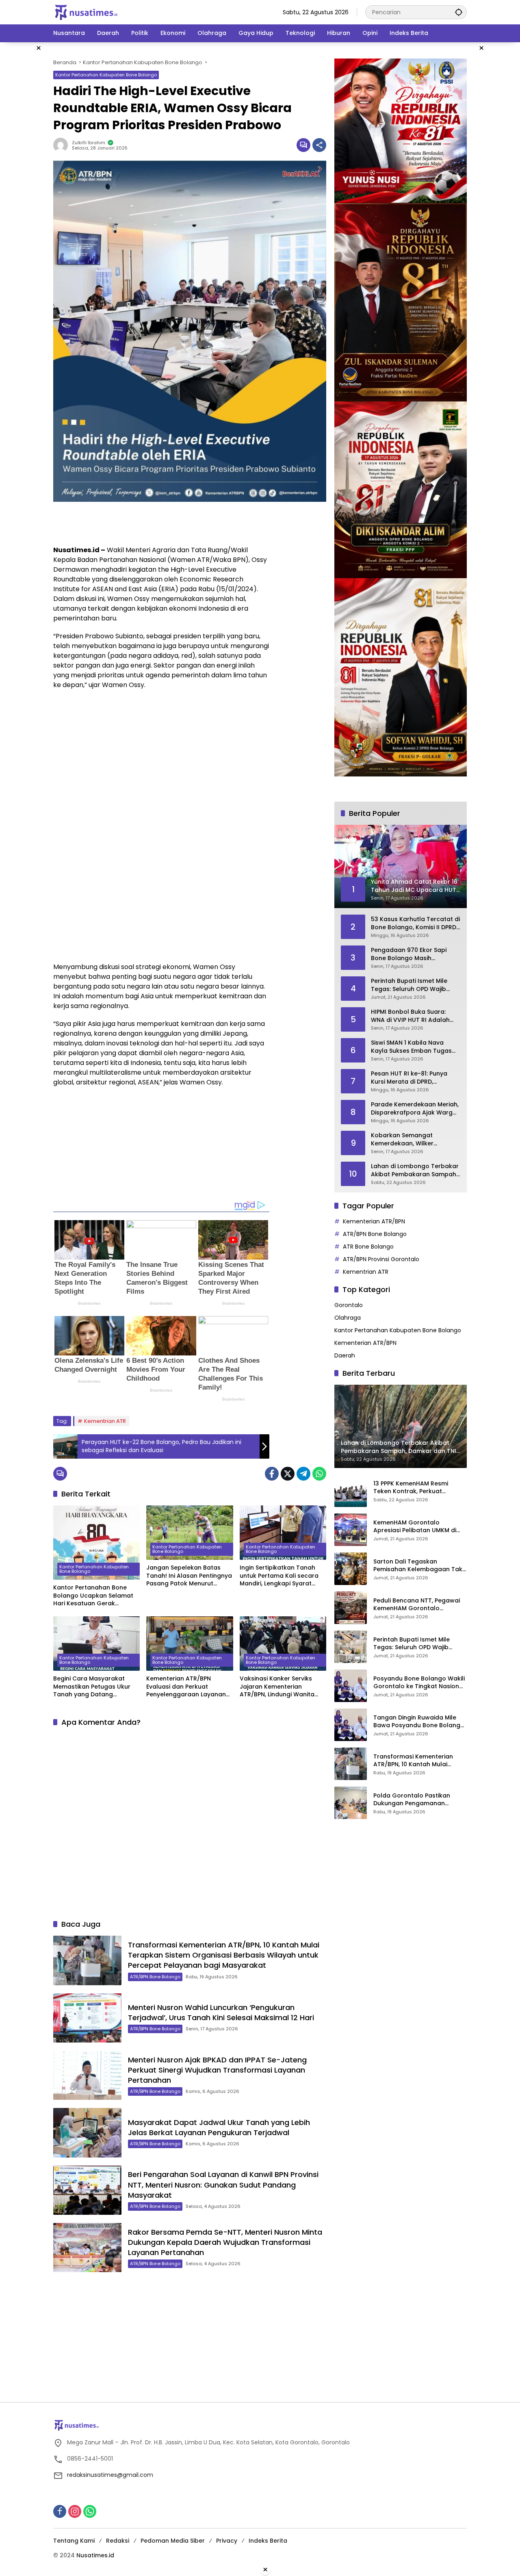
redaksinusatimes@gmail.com (110, 2475)
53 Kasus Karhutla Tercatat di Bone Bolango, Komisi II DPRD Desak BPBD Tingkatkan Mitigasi (415, 923)
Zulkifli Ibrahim (89, 143)
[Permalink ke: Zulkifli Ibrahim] (63, 145)
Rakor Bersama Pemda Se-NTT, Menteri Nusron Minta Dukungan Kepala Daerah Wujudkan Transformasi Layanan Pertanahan (225, 2242)
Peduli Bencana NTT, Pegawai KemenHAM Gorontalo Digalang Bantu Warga (417, 1604)
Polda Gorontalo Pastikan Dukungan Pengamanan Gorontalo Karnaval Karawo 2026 (416, 1799)
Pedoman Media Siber (173, 2541)
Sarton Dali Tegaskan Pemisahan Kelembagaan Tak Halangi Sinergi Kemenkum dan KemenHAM (419, 1565)
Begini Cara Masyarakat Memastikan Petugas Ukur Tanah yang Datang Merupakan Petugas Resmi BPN (93, 1687)
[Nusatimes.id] (86, 12)
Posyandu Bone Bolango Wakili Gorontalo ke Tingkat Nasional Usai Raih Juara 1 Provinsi (419, 1682)
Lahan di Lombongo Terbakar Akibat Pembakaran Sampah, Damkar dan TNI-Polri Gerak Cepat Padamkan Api (415, 1170)
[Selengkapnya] (260, 2425)
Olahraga (348, 1318)
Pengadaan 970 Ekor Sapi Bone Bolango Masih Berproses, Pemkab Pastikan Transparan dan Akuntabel (413, 954)
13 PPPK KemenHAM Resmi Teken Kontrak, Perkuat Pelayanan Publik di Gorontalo (418, 1487)
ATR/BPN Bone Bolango (155, 1977)
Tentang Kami (74, 2541)
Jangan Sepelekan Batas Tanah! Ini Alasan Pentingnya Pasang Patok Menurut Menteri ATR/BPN (189, 1576)
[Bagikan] (319, 145)
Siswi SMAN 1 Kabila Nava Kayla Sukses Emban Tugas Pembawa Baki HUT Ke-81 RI (412, 1047)
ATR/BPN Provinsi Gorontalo (381, 1259)
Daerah (345, 1355)
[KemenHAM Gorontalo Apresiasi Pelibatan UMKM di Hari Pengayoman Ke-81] (351, 1530)
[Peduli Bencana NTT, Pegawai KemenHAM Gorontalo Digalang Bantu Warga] (351, 1608)
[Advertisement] (148, 522)
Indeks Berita (268, 2541)
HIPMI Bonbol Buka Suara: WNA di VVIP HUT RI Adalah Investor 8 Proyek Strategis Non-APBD (411, 1016)
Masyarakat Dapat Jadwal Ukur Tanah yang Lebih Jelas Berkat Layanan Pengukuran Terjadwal (219, 2127)
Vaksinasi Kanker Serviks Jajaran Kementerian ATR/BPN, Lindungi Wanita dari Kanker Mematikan (277, 1687)
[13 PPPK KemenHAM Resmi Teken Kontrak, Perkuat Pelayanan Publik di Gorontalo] (351, 1491)
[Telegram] (303, 1474)
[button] (459, 12)
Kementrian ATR (105, 1421)
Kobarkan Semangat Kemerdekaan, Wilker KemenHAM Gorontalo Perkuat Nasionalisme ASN (409, 1139)
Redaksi (118, 2541)
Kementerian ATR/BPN (374, 1221)
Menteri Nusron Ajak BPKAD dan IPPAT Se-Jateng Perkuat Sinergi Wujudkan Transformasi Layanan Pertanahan (217, 2070)
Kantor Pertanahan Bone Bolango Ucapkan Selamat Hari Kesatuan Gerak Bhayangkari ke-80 (93, 1596)
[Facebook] (272, 1474)
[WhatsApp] (319, 1474)
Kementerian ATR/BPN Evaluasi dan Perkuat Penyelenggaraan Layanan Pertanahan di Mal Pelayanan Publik (186, 1687)
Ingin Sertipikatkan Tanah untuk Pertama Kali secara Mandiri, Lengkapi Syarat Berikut (279, 1576)
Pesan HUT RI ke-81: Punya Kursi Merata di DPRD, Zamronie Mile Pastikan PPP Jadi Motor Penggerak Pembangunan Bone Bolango (414, 1078)
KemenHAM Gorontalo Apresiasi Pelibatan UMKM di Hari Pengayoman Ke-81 (415, 1526)
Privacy (227, 2541)
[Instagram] (75, 2511)
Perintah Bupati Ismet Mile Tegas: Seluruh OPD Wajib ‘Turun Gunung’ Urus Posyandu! (409, 985)
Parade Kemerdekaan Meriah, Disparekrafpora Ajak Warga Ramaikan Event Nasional (415, 1109)
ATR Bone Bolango (368, 1247)
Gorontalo (349, 1305)
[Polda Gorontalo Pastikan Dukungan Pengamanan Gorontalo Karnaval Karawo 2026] (351, 1803)
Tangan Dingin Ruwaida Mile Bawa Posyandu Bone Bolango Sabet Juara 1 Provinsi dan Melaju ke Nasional (419, 1721)
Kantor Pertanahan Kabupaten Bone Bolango (106, 75)
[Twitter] (288, 1474)
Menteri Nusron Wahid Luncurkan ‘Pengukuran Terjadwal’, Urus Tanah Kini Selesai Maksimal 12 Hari (221, 2012)
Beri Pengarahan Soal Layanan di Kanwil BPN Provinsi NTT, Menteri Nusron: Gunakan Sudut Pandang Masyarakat (223, 2185)
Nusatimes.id (95, 2555)
